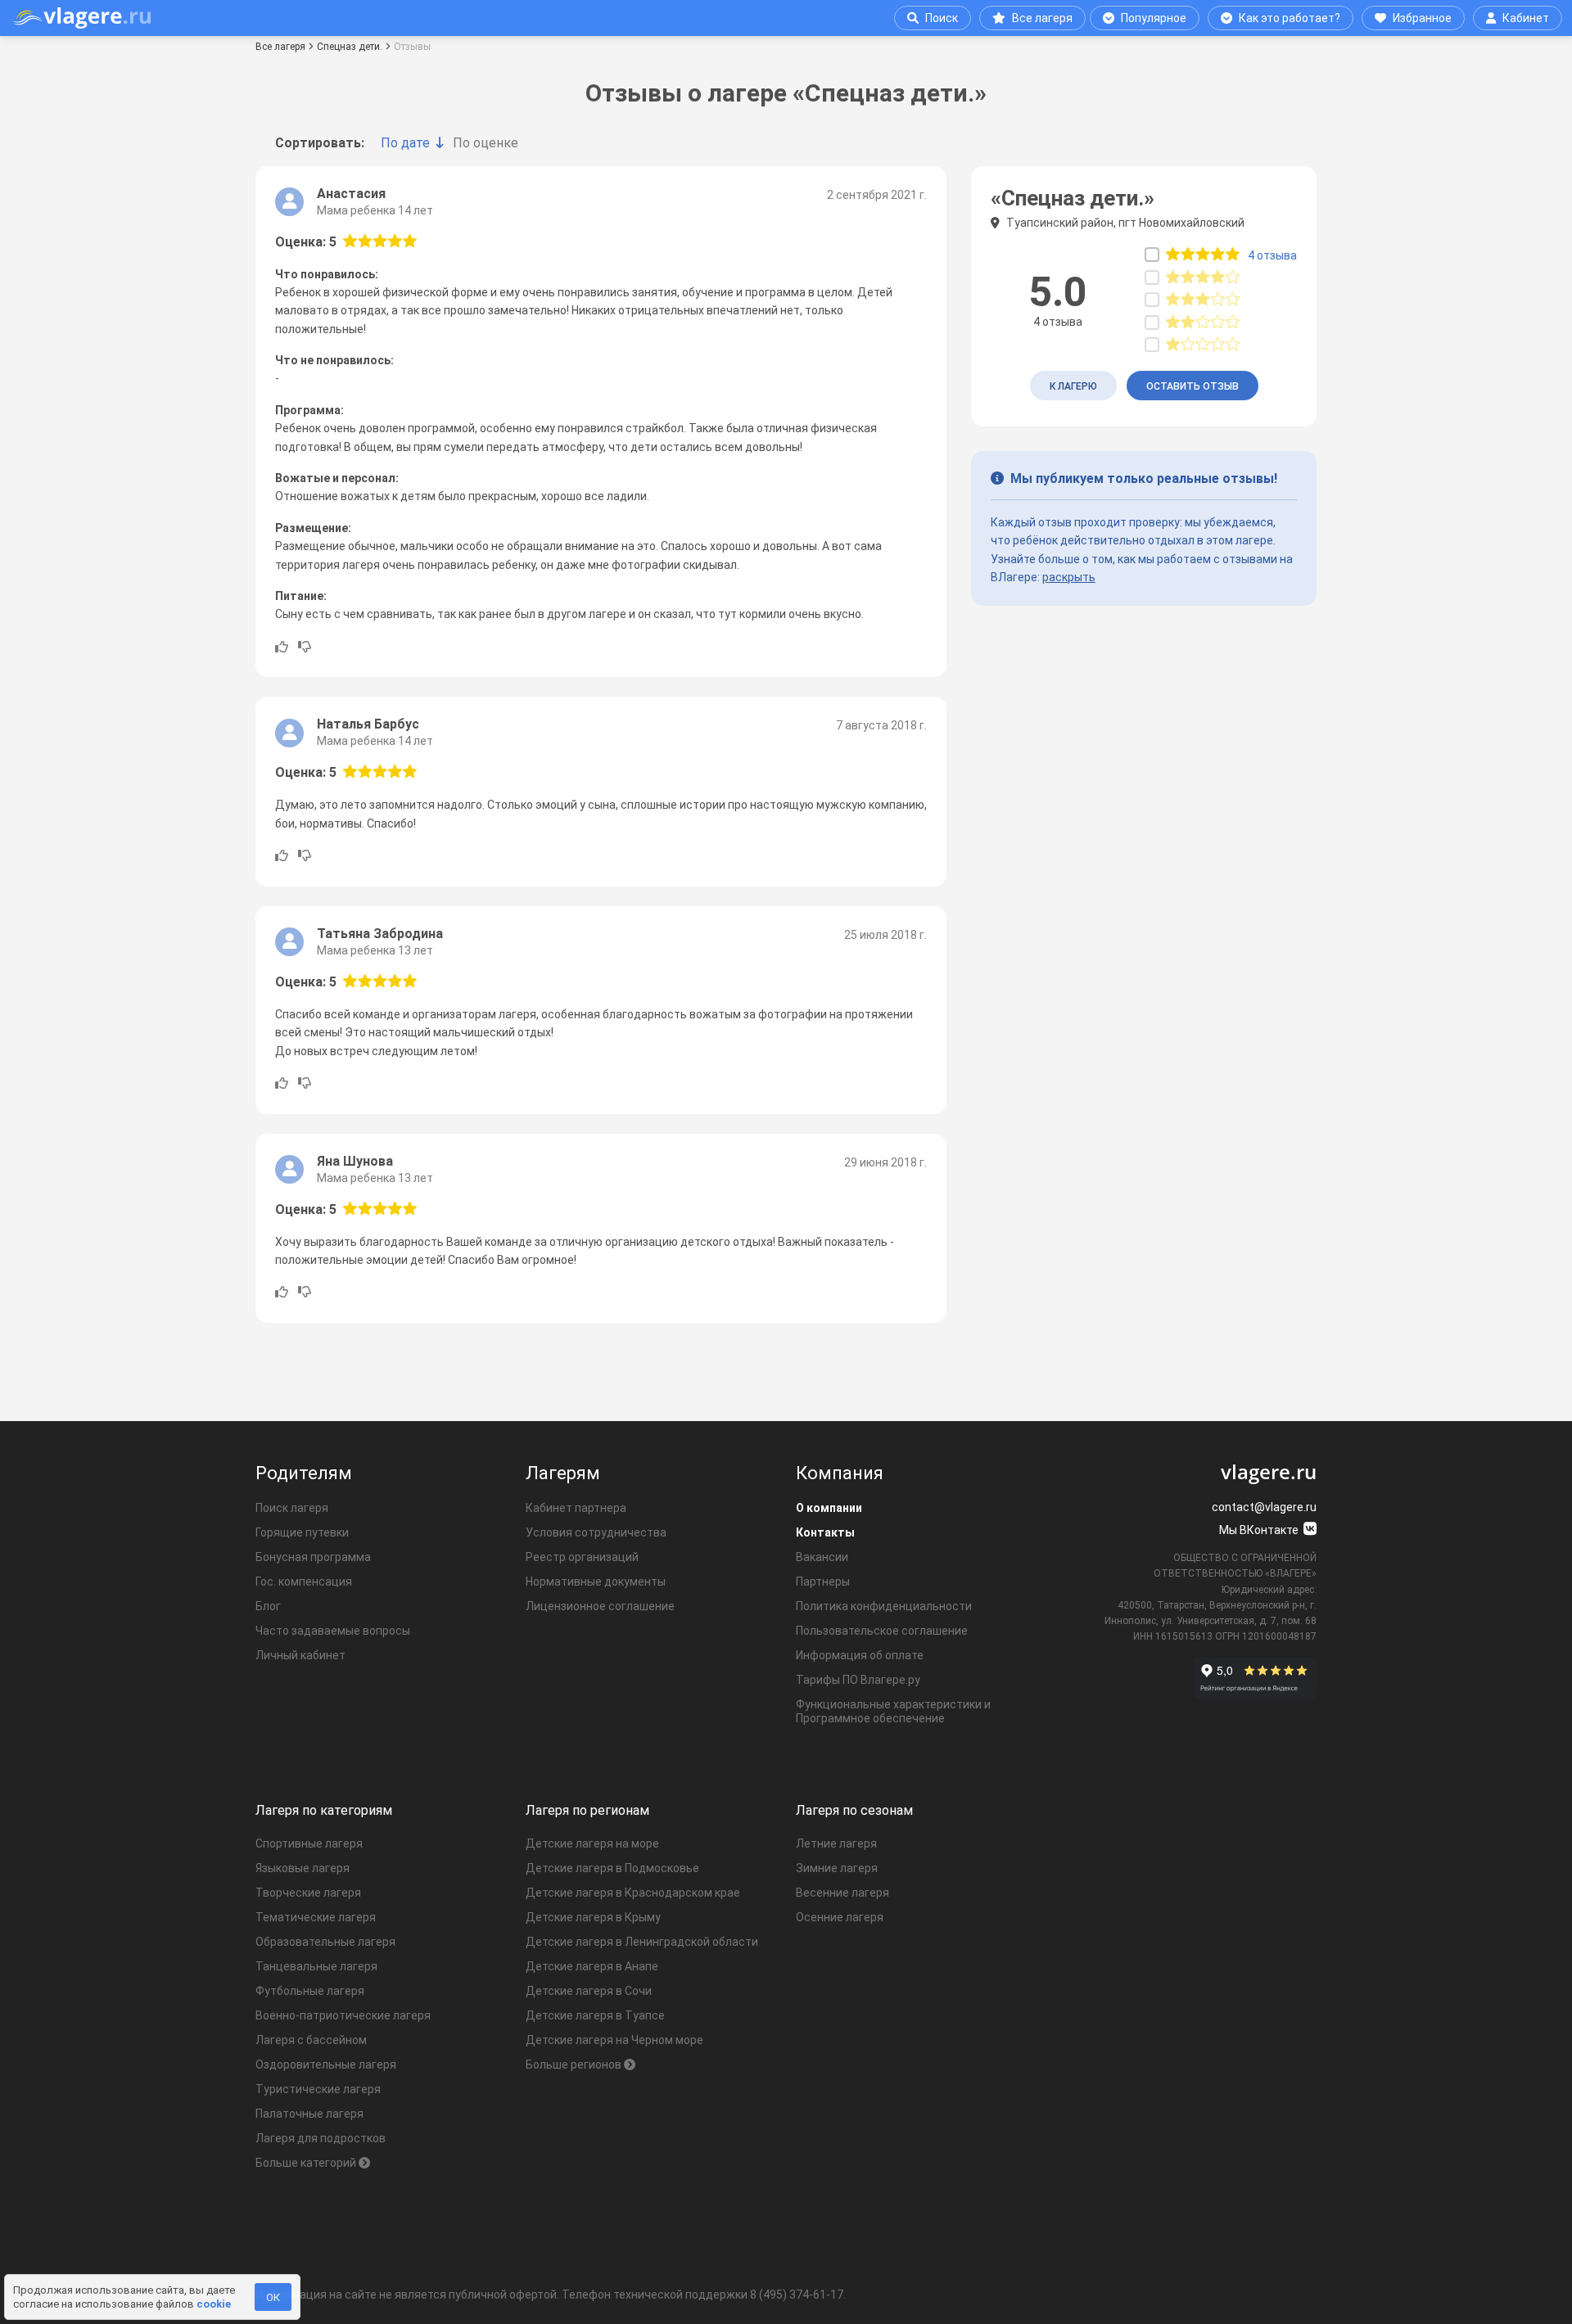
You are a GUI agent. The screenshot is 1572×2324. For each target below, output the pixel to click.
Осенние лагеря (840, 1917)
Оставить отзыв (1193, 386)
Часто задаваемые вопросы (333, 1631)
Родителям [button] (304, 1473)
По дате (405, 143)
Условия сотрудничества (596, 1532)
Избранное (1422, 18)
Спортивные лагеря (309, 1843)
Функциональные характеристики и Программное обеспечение (893, 1711)
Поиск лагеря (292, 1508)
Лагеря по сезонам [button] (854, 1810)
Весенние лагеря (842, 1893)
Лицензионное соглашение (600, 1606)
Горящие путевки (302, 1532)
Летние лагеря (836, 1843)
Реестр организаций (582, 1557)
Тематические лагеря (316, 1917)
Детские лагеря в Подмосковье (612, 1868)
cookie (214, 2304)
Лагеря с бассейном (311, 2040)
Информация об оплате (860, 1655)
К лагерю (1073, 386)
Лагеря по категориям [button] (324, 1810)
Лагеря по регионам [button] (587, 1810)
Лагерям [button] (563, 1473)
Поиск (942, 18)
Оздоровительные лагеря (326, 2065)
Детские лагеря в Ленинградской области (642, 1942)
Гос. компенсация (304, 1582)
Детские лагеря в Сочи (589, 1991)
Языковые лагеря (303, 1868)
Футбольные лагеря (310, 1991)
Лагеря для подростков (321, 2138)
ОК (273, 2297)
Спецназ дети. (350, 47)
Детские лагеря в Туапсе (595, 2015)
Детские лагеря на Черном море (614, 2040)
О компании (829, 1508)
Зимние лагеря (837, 1868)
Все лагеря (1042, 18)
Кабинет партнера (576, 1508)
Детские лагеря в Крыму (593, 1917)
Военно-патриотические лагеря (343, 2015)
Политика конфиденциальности (884, 1606)
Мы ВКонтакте (1260, 1530)
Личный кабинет (300, 1655)
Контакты (825, 1532)
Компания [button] (840, 1473)
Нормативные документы (596, 1582)
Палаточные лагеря (309, 2114)
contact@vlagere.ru (1264, 1507)
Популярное (1154, 18)
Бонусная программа (313, 1557)
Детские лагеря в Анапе (592, 1966)
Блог (268, 1606)
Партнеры (823, 1582)
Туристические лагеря (318, 2089)
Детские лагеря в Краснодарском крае (633, 1893)
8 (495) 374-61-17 (797, 2295)
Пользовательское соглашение (882, 1631)
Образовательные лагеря (325, 1942)
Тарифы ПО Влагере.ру (858, 1680)
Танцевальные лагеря (316, 1966)
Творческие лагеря (308, 1893)
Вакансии (822, 1557)
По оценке (486, 143)
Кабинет (1526, 18)
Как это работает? (1290, 18)
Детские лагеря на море (592, 1843)
